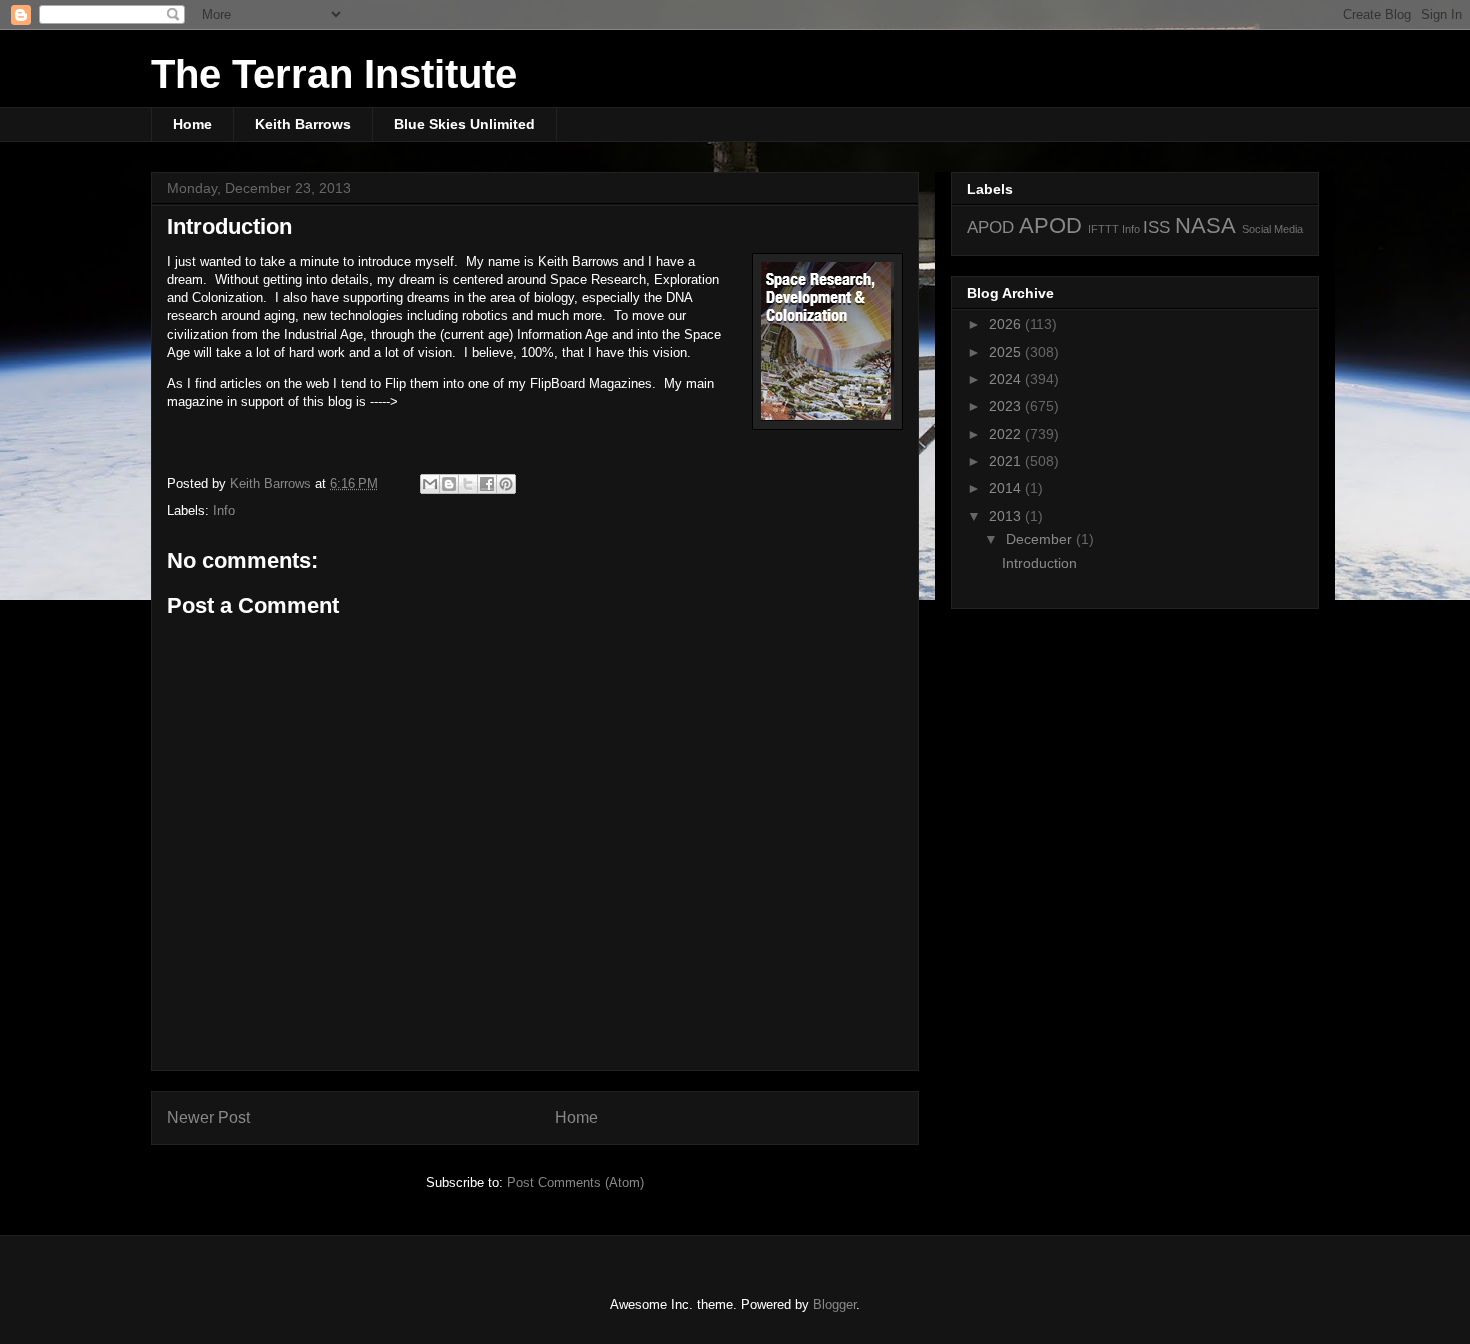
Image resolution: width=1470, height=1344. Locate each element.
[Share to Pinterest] (506, 484)
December (1041, 539)
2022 (1007, 434)
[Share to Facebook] (487, 484)
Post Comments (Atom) (575, 1182)
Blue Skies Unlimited (464, 124)
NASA (1205, 225)
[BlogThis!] (449, 484)
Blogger (834, 1304)
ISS (1156, 227)
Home (192, 124)
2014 (1007, 488)
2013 (1007, 516)
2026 (1007, 324)
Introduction (1039, 563)
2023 (1007, 406)
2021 (1007, 461)
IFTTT (1103, 229)
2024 (1007, 379)
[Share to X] (468, 484)
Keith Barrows (303, 124)
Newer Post (208, 1117)
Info (224, 510)
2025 (1007, 352)
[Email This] (430, 484)
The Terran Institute (334, 74)
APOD (990, 227)
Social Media (1272, 229)
